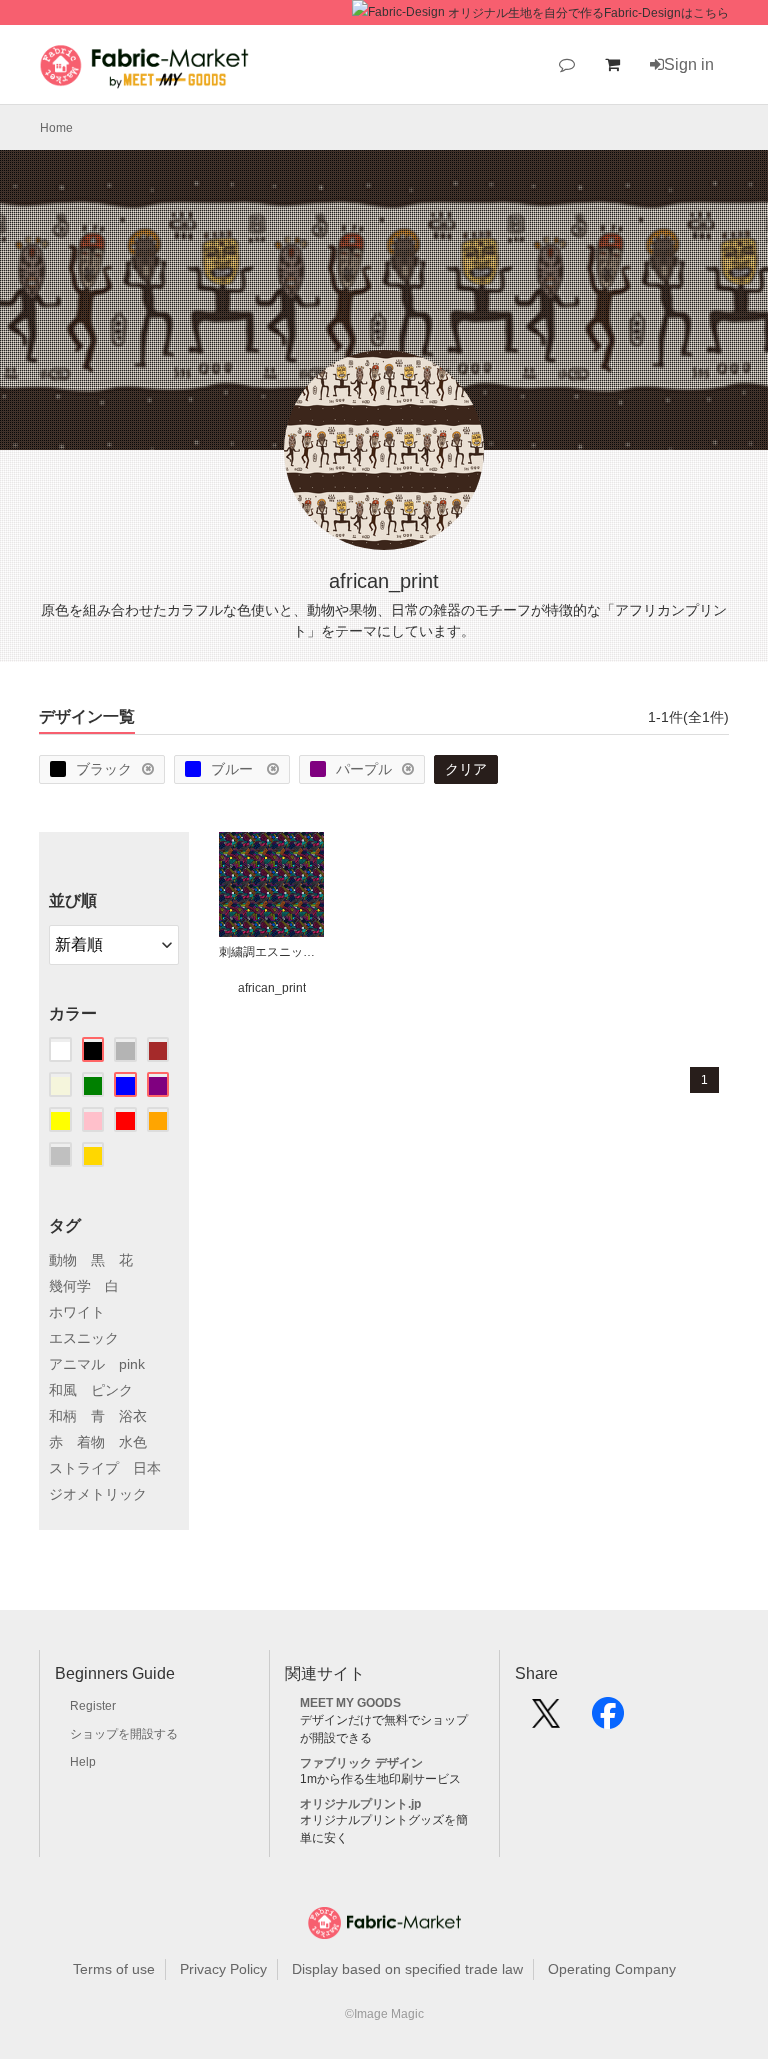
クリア (466, 769)
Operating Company (612, 1969)
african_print (272, 988)
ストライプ (84, 1468)
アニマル (77, 1364)
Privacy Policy (223, 1969)
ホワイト (77, 1312)
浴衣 (133, 1416)
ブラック (104, 769)
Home (56, 128)
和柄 (63, 1416)
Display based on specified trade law (407, 1969)
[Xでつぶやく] (546, 1720)
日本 (147, 1468)
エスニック (84, 1338)
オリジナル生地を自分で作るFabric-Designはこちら (588, 13)
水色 (133, 1442)
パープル (364, 769)
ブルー (234, 769)
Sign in (689, 64)
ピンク (112, 1390)
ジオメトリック (98, 1494)
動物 (63, 1260)
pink (132, 1364)
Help (83, 1762)
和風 (63, 1390)
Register (93, 1706)
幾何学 (70, 1286)
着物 (91, 1442)
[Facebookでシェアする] (608, 1720)
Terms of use (114, 1969)
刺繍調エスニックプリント (271, 952)
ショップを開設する (124, 1734)
